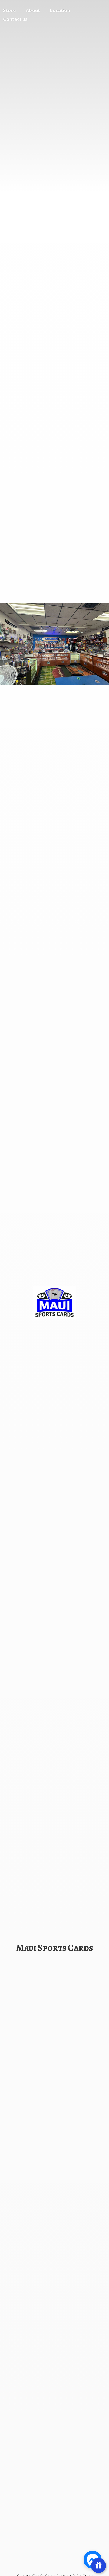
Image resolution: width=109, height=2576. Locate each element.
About (33, 10)
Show (99, 2566)
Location (60, 10)
